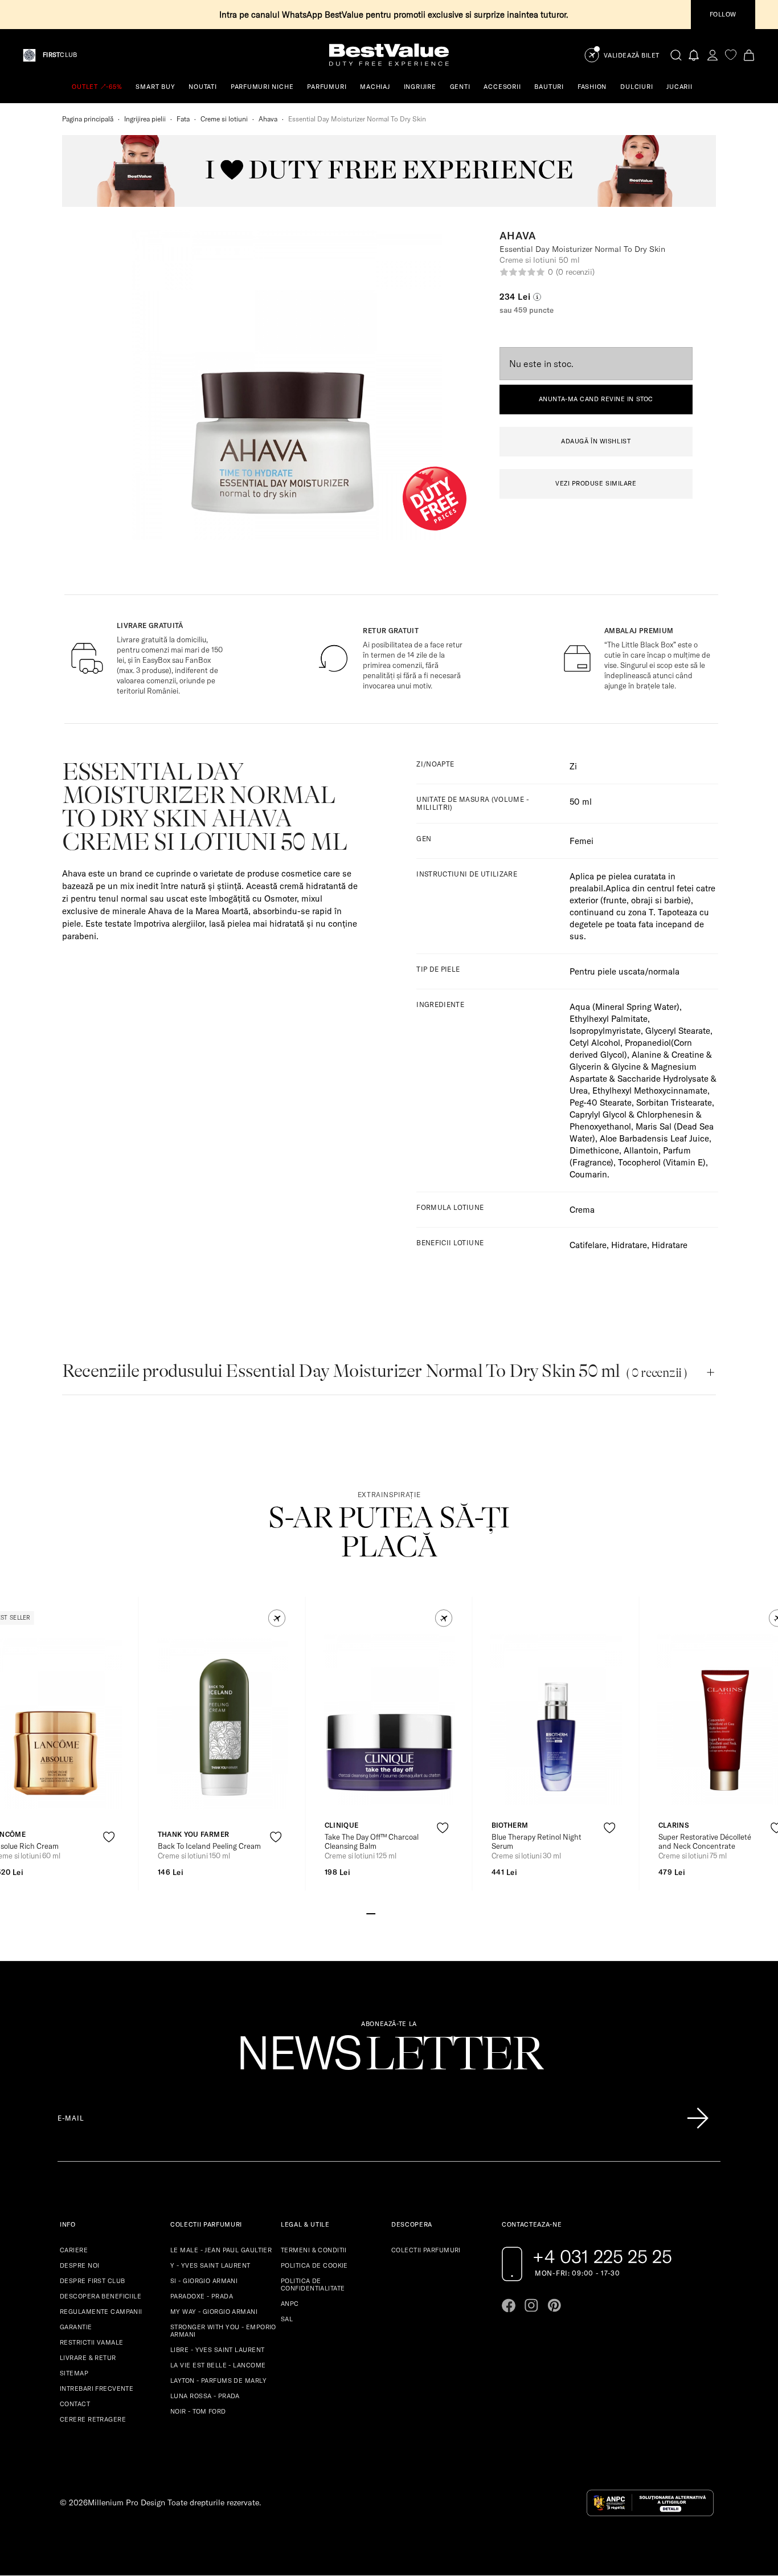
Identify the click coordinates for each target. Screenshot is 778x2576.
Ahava (268, 119)
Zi (573, 766)
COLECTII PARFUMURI (426, 2250)
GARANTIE (76, 2327)
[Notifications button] (694, 55)
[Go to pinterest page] (554, 2305)
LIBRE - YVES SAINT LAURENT (217, 2350)
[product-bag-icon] (109, 1864)
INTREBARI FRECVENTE (97, 2388)
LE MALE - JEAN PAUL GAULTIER (221, 2250)
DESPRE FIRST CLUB (92, 2281)
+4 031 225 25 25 (602, 2256)
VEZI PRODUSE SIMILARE (596, 483)
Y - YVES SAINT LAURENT (210, 2265)
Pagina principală (88, 119)
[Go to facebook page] (509, 2305)
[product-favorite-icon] (109, 1837)
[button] (277, 1618)
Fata (183, 119)
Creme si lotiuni (224, 119)
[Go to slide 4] (398, 1913)
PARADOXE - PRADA (202, 2296)
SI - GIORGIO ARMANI (204, 2281)
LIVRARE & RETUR (88, 2358)
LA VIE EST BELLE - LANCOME (218, 2365)
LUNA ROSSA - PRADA (205, 2396)
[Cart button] (749, 55)
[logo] (389, 55)
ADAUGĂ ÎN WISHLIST (596, 441)
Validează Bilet (632, 56)
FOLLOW (723, 14)
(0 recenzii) (575, 272)
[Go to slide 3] (389, 1913)
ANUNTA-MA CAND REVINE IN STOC (596, 399)
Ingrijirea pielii (145, 119)
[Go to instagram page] (531, 2305)
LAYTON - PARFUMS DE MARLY (218, 2381)
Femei (582, 841)
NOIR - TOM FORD (198, 2411)
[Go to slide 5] (407, 1913)
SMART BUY (155, 87)
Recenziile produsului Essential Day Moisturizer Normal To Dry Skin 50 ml (374, 1371)
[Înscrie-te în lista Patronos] (698, 2118)
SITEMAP (74, 2373)
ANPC (290, 2304)
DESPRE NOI (79, 2265)
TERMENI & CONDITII (314, 2250)
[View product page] (223, 1724)
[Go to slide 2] (380, 1913)
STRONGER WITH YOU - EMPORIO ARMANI (223, 2331)
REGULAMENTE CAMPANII (101, 2312)
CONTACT (75, 2404)
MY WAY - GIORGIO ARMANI (214, 2312)
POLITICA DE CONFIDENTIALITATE (313, 2284)
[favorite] (731, 55)
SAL (287, 2319)
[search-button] (676, 55)
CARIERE (74, 2250)
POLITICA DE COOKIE (314, 2265)
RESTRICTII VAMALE (91, 2342)
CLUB (60, 55)
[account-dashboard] (713, 55)
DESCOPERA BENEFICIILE (101, 2296)
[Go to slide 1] (371, 1913)
